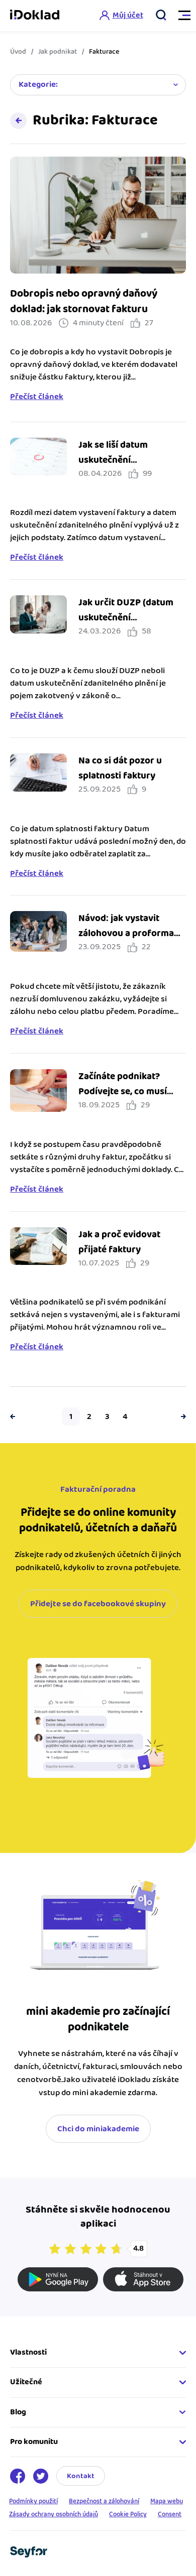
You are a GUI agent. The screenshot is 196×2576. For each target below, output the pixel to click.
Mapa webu (167, 2501)
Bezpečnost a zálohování (104, 2501)
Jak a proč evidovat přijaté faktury (119, 1242)
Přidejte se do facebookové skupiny (98, 1604)
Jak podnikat (58, 52)
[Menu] (180, 16)
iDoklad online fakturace (35, 16)
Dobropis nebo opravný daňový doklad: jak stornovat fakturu (84, 301)
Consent (170, 2514)
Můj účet (128, 15)
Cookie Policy (128, 2514)
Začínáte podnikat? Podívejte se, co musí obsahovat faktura (123, 1091)
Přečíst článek (37, 397)
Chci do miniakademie (98, 2129)
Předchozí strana (15, 1416)
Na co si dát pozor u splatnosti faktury (120, 768)
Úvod (18, 52)
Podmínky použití (33, 2501)
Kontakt (81, 2476)
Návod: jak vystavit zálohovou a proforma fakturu (126, 933)
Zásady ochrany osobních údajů (54, 2514)
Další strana (181, 1416)
